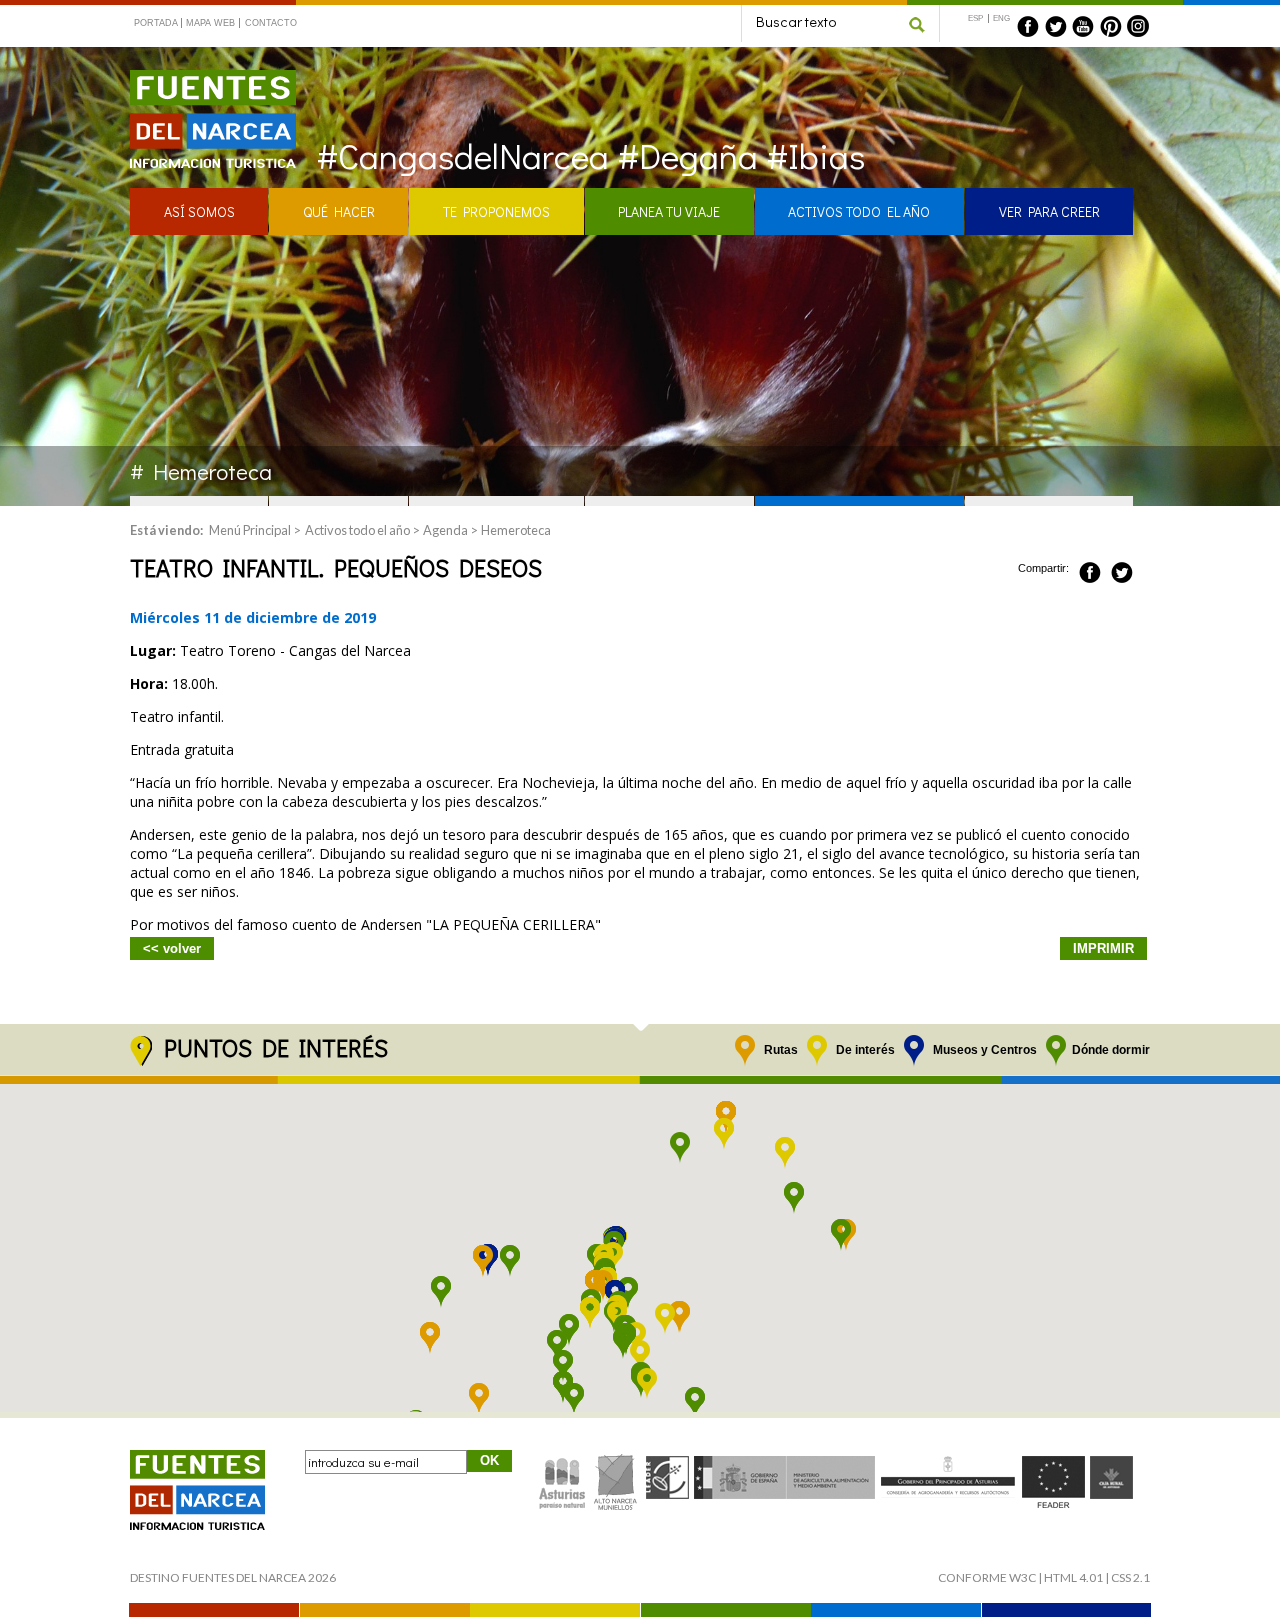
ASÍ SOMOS (199, 211)
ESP (975, 18)
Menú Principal (250, 530)
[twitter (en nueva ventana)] (1056, 26)
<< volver (172, 948)
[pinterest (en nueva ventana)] (1111, 26)
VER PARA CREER (1049, 211)
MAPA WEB (210, 23)
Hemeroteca (516, 530)
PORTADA (156, 23)
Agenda (445, 530)
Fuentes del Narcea (200, 78)
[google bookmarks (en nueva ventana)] (1144, 569)
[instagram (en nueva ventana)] (1138, 26)
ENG (1001, 18)
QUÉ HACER (339, 211)
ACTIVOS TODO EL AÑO (859, 211)
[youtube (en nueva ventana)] (1083, 26)
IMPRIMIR (1103, 948)
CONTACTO (270, 23)
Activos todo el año (357, 530)
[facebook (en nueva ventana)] (1028, 26)
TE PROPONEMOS (496, 211)
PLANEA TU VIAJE (669, 211)
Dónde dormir (1111, 1050)
